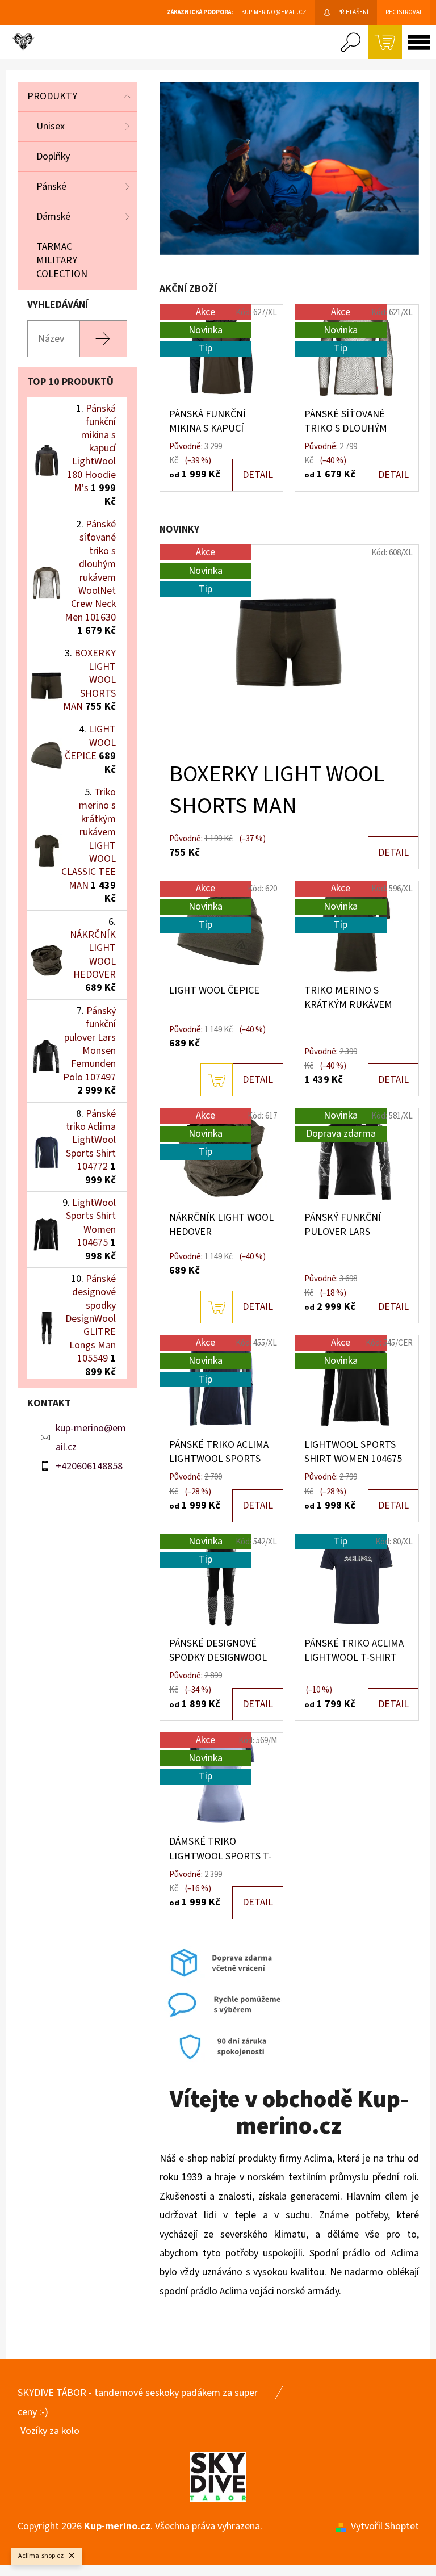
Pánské (51, 187)
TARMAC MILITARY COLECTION (62, 260)
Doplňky (53, 156)
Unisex (51, 126)
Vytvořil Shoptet (385, 2526)
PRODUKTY (52, 96)
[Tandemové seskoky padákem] (218, 2476)
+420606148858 (89, 1466)
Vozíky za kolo (50, 2431)
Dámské (53, 217)
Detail (258, 475)
